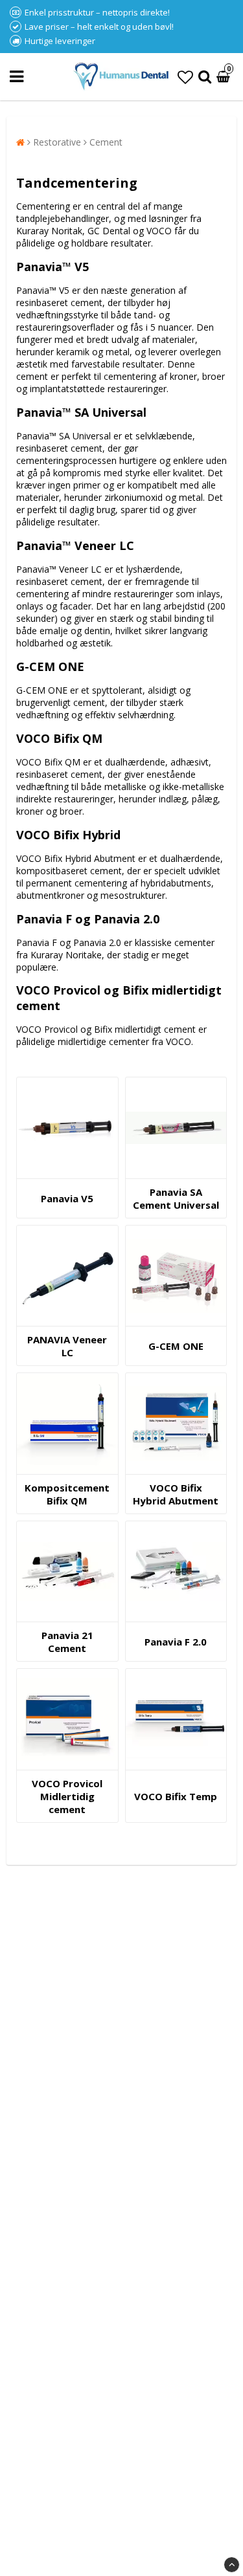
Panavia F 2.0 (176, 1642)
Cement (106, 142)
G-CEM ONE (176, 1346)
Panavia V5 (67, 1198)
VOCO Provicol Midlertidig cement (67, 1796)
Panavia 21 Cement (67, 1642)
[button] (185, 77)
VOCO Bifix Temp (176, 1796)
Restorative (57, 142)
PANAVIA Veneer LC (67, 1346)
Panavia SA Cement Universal (176, 1198)
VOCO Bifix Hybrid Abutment (176, 1494)
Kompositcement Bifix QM (67, 1494)
